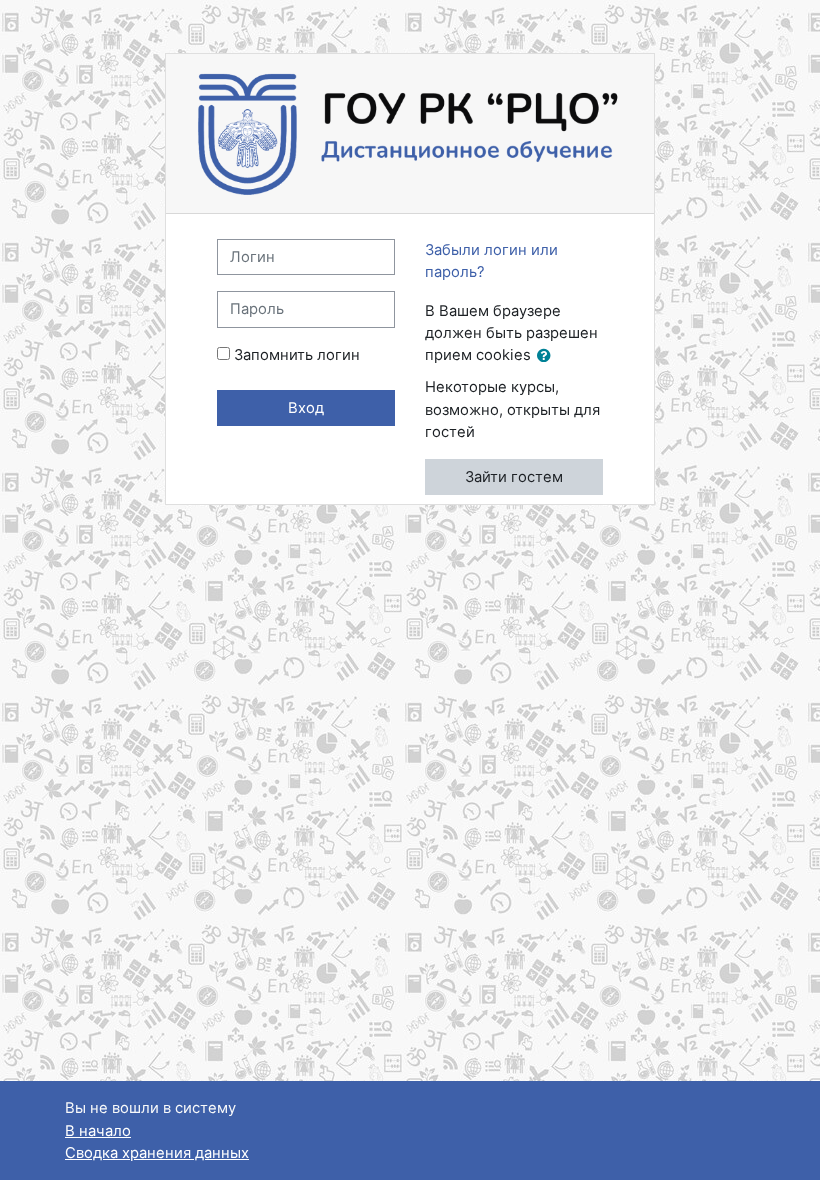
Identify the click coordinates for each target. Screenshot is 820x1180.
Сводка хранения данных (157, 1153)
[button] (548, 356)
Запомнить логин (297, 355)
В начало (98, 1131)
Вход (306, 408)
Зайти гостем (514, 477)
